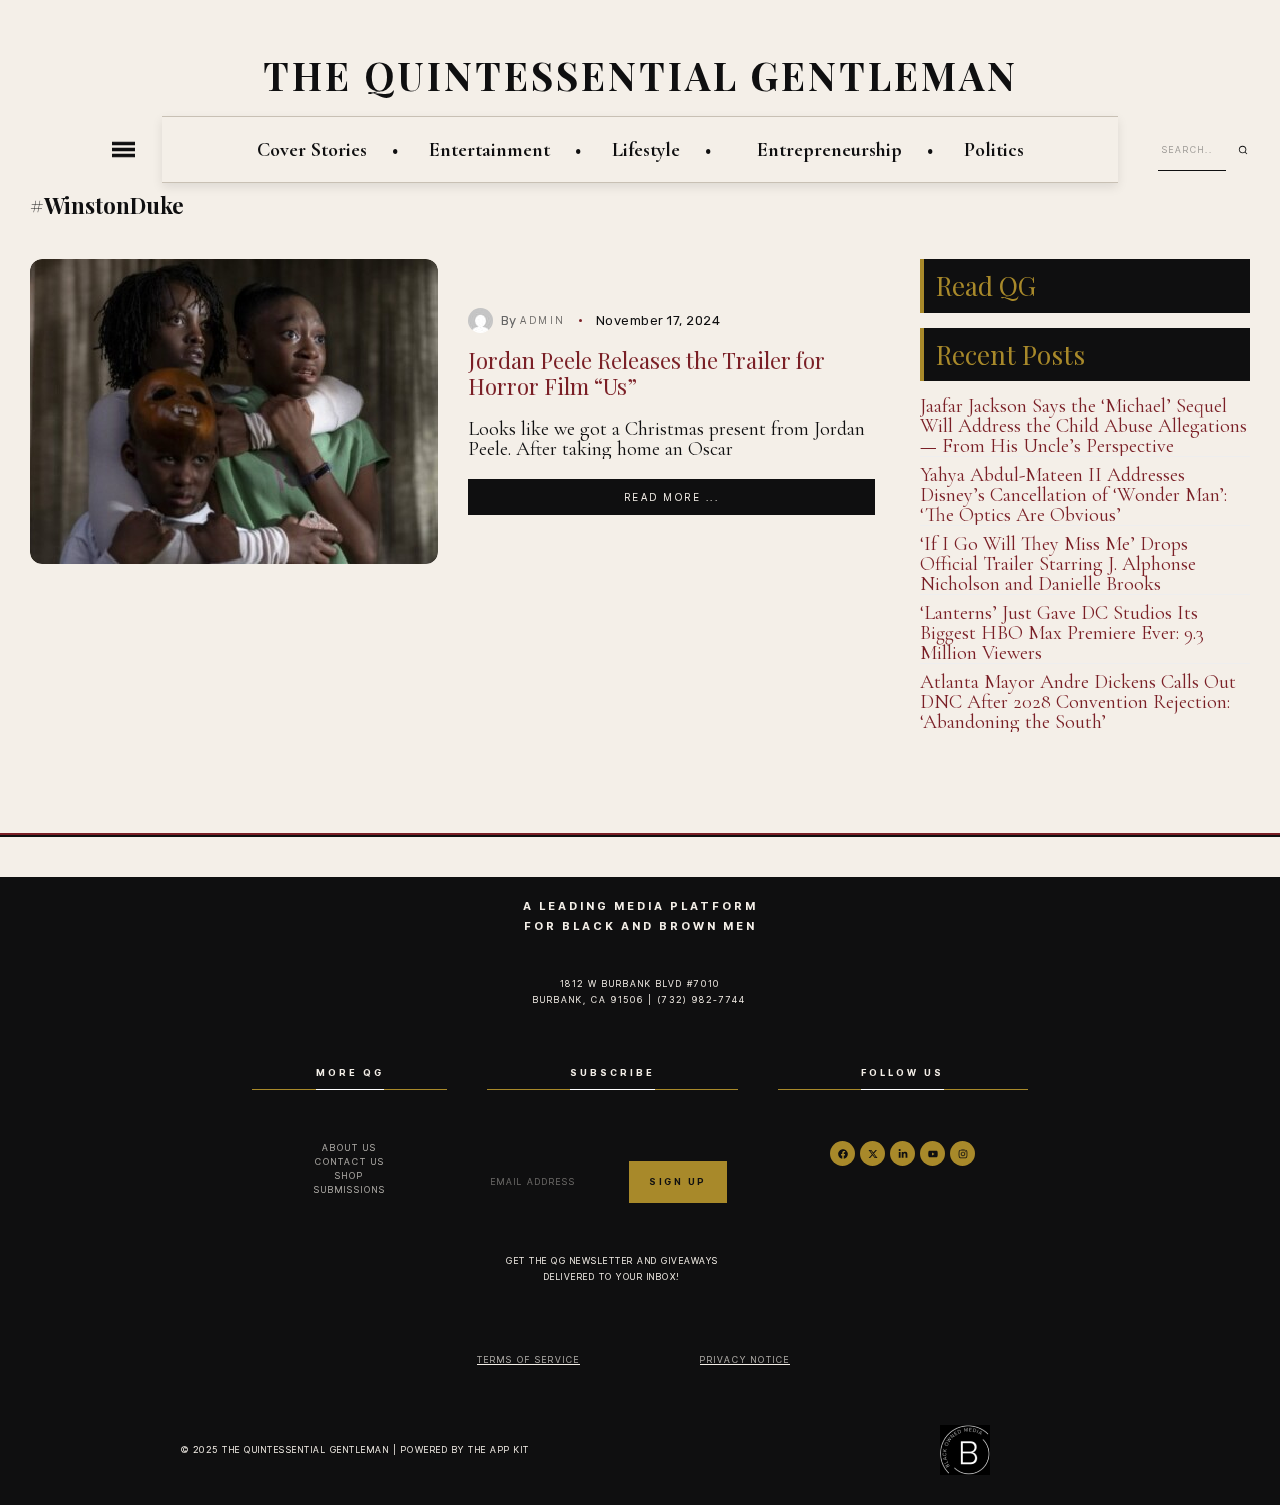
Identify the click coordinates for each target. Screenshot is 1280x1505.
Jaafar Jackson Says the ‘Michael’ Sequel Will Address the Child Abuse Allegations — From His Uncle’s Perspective (1083, 426)
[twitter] (872, 1153)
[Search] (1250, 150)
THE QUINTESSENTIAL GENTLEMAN (640, 75)
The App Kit (499, 1449)
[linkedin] (902, 1153)
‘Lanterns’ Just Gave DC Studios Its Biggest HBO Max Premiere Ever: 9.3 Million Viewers (1062, 633)
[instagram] (962, 1153)
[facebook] (842, 1153)
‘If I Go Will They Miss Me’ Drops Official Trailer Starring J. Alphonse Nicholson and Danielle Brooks (1058, 564)
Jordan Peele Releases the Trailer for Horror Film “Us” (646, 372)
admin (543, 320)
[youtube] (932, 1153)
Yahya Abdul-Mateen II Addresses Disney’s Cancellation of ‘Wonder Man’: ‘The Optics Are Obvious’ (1073, 495)
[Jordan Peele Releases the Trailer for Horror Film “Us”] (234, 412)
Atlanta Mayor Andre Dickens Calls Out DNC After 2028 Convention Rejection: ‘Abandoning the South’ (1078, 702)
